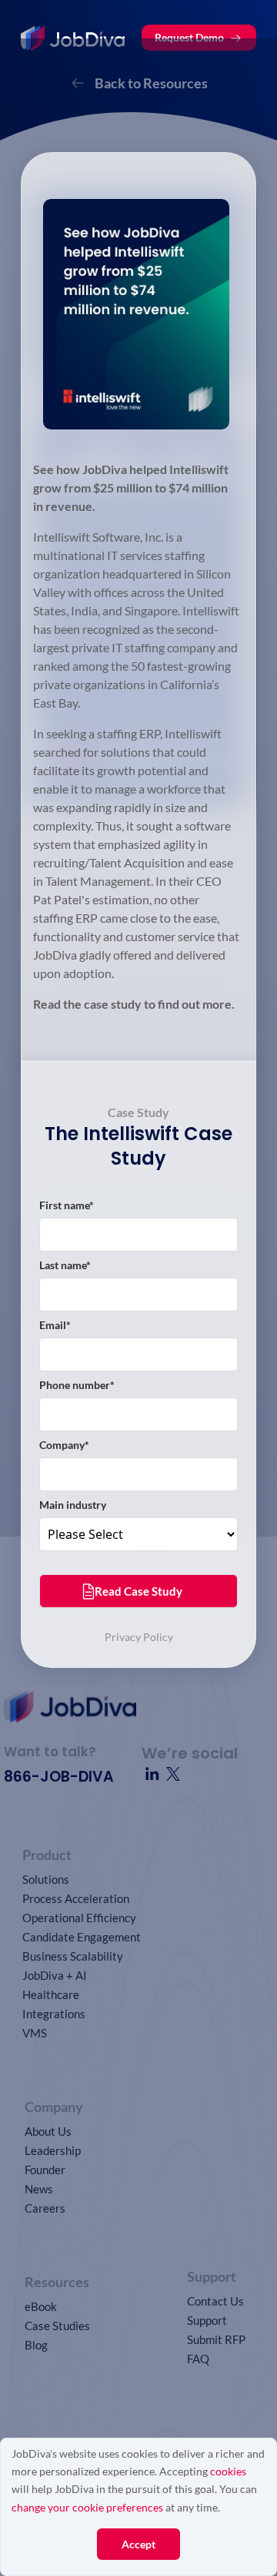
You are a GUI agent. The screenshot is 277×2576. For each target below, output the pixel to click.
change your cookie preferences (87, 2507)
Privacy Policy (139, 1637)
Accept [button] (138, 2544)
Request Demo (189, 37)
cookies (228, 2471)
